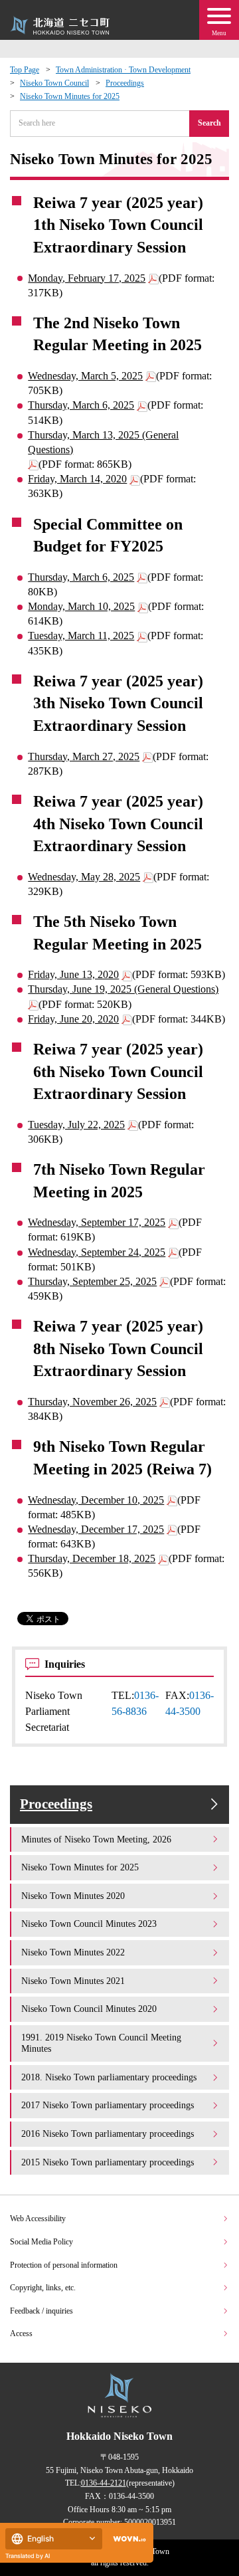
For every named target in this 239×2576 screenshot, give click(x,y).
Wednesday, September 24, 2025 (97, 1252)
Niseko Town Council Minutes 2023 (89, 1924)
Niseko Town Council (54, 83)
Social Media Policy (41, 2242)
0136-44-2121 (104, 2483)
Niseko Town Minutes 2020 (73, 1896)
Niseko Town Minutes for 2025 (70, 96)
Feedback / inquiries (41, 2311)
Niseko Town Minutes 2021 (73, 1981)
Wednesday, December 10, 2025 (96, 1500)
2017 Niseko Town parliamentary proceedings (108, 2105)
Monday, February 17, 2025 (87, 278)
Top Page (25, 70)
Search (209, 123)
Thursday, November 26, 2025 (92, 1402)
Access (21, 2333)
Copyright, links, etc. (43, 2288)
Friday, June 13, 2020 (73, 974)
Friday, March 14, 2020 (77, 479)
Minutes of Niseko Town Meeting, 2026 (96, 1839)
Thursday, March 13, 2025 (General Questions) (103, 442)
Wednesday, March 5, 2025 (85, 376)
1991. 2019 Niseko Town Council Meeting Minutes (101, 2043)
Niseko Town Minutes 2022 (73, 1952)
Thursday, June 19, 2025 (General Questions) (123, 989)
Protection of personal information (64, 2265)
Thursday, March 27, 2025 (84, 756)
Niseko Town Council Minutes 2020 (89, 2009)
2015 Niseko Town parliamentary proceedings (108, 2162)
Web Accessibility (38, 2219)
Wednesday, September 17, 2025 (97, 1222)
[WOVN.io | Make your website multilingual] (127, 2539)
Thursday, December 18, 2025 (92, 1558)
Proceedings (125, 83)
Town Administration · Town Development (123, 70)
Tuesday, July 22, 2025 (76, 1125)
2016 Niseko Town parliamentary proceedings (108, 2133)
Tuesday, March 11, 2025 (81, 636)
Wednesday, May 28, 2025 (84, 877)
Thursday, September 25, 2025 (92, 1281)
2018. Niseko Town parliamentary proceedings (109, 2077)
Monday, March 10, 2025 (81, 606)
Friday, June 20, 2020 (73, 1019)
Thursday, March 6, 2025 (81, 405)
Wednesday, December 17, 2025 (96, 1529)
